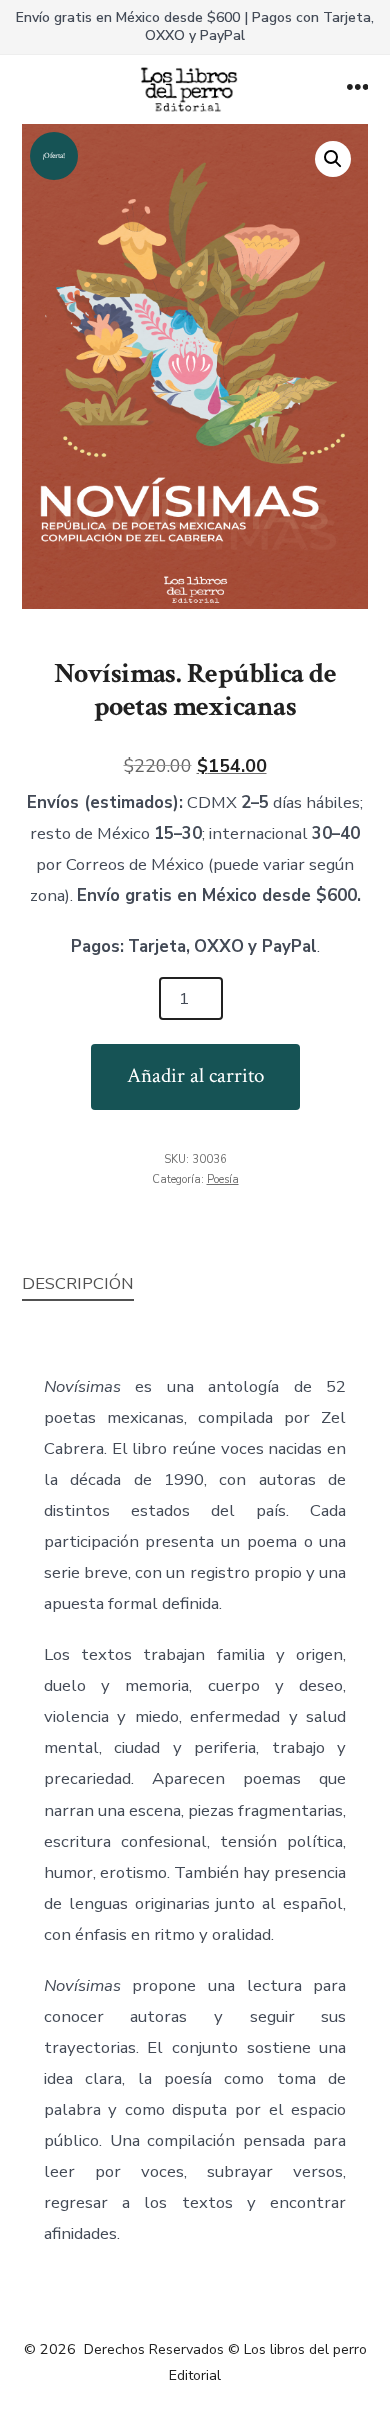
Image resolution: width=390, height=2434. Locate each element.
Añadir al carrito (195, 1075)
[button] (333, 159)
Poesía (223, 1179)
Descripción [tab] (78, 1283)
